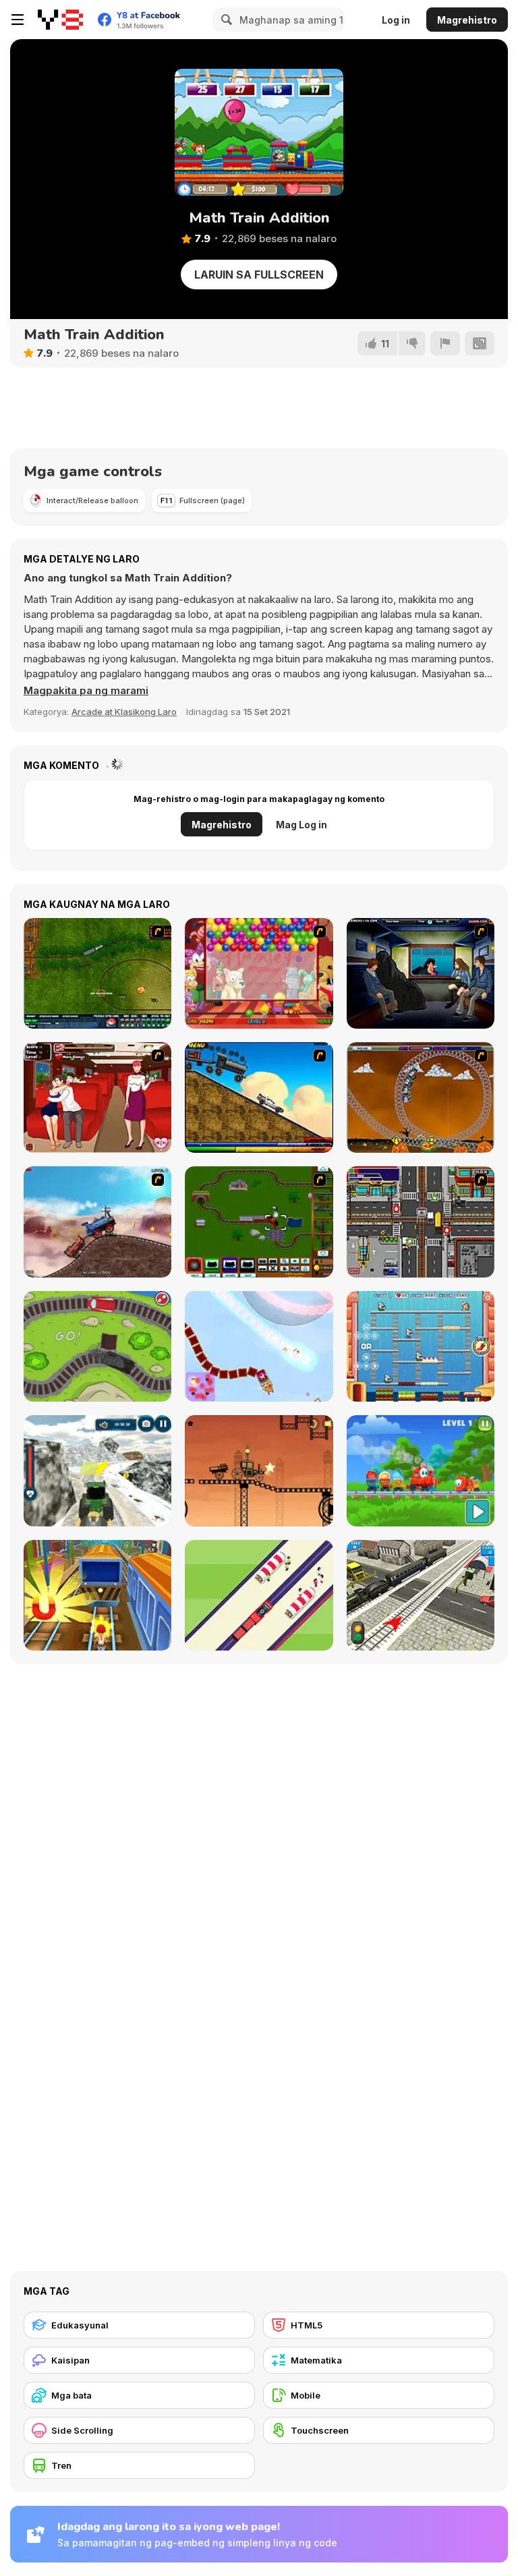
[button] (86, 691)
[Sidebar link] (18, 20)
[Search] (225, 20)
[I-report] (445, 343)
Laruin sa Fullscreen (259, 275)
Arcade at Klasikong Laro (124, 712)
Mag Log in (301, 825)
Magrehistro (467, 20)
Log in (396, 20)
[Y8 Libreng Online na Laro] (60, 20)
